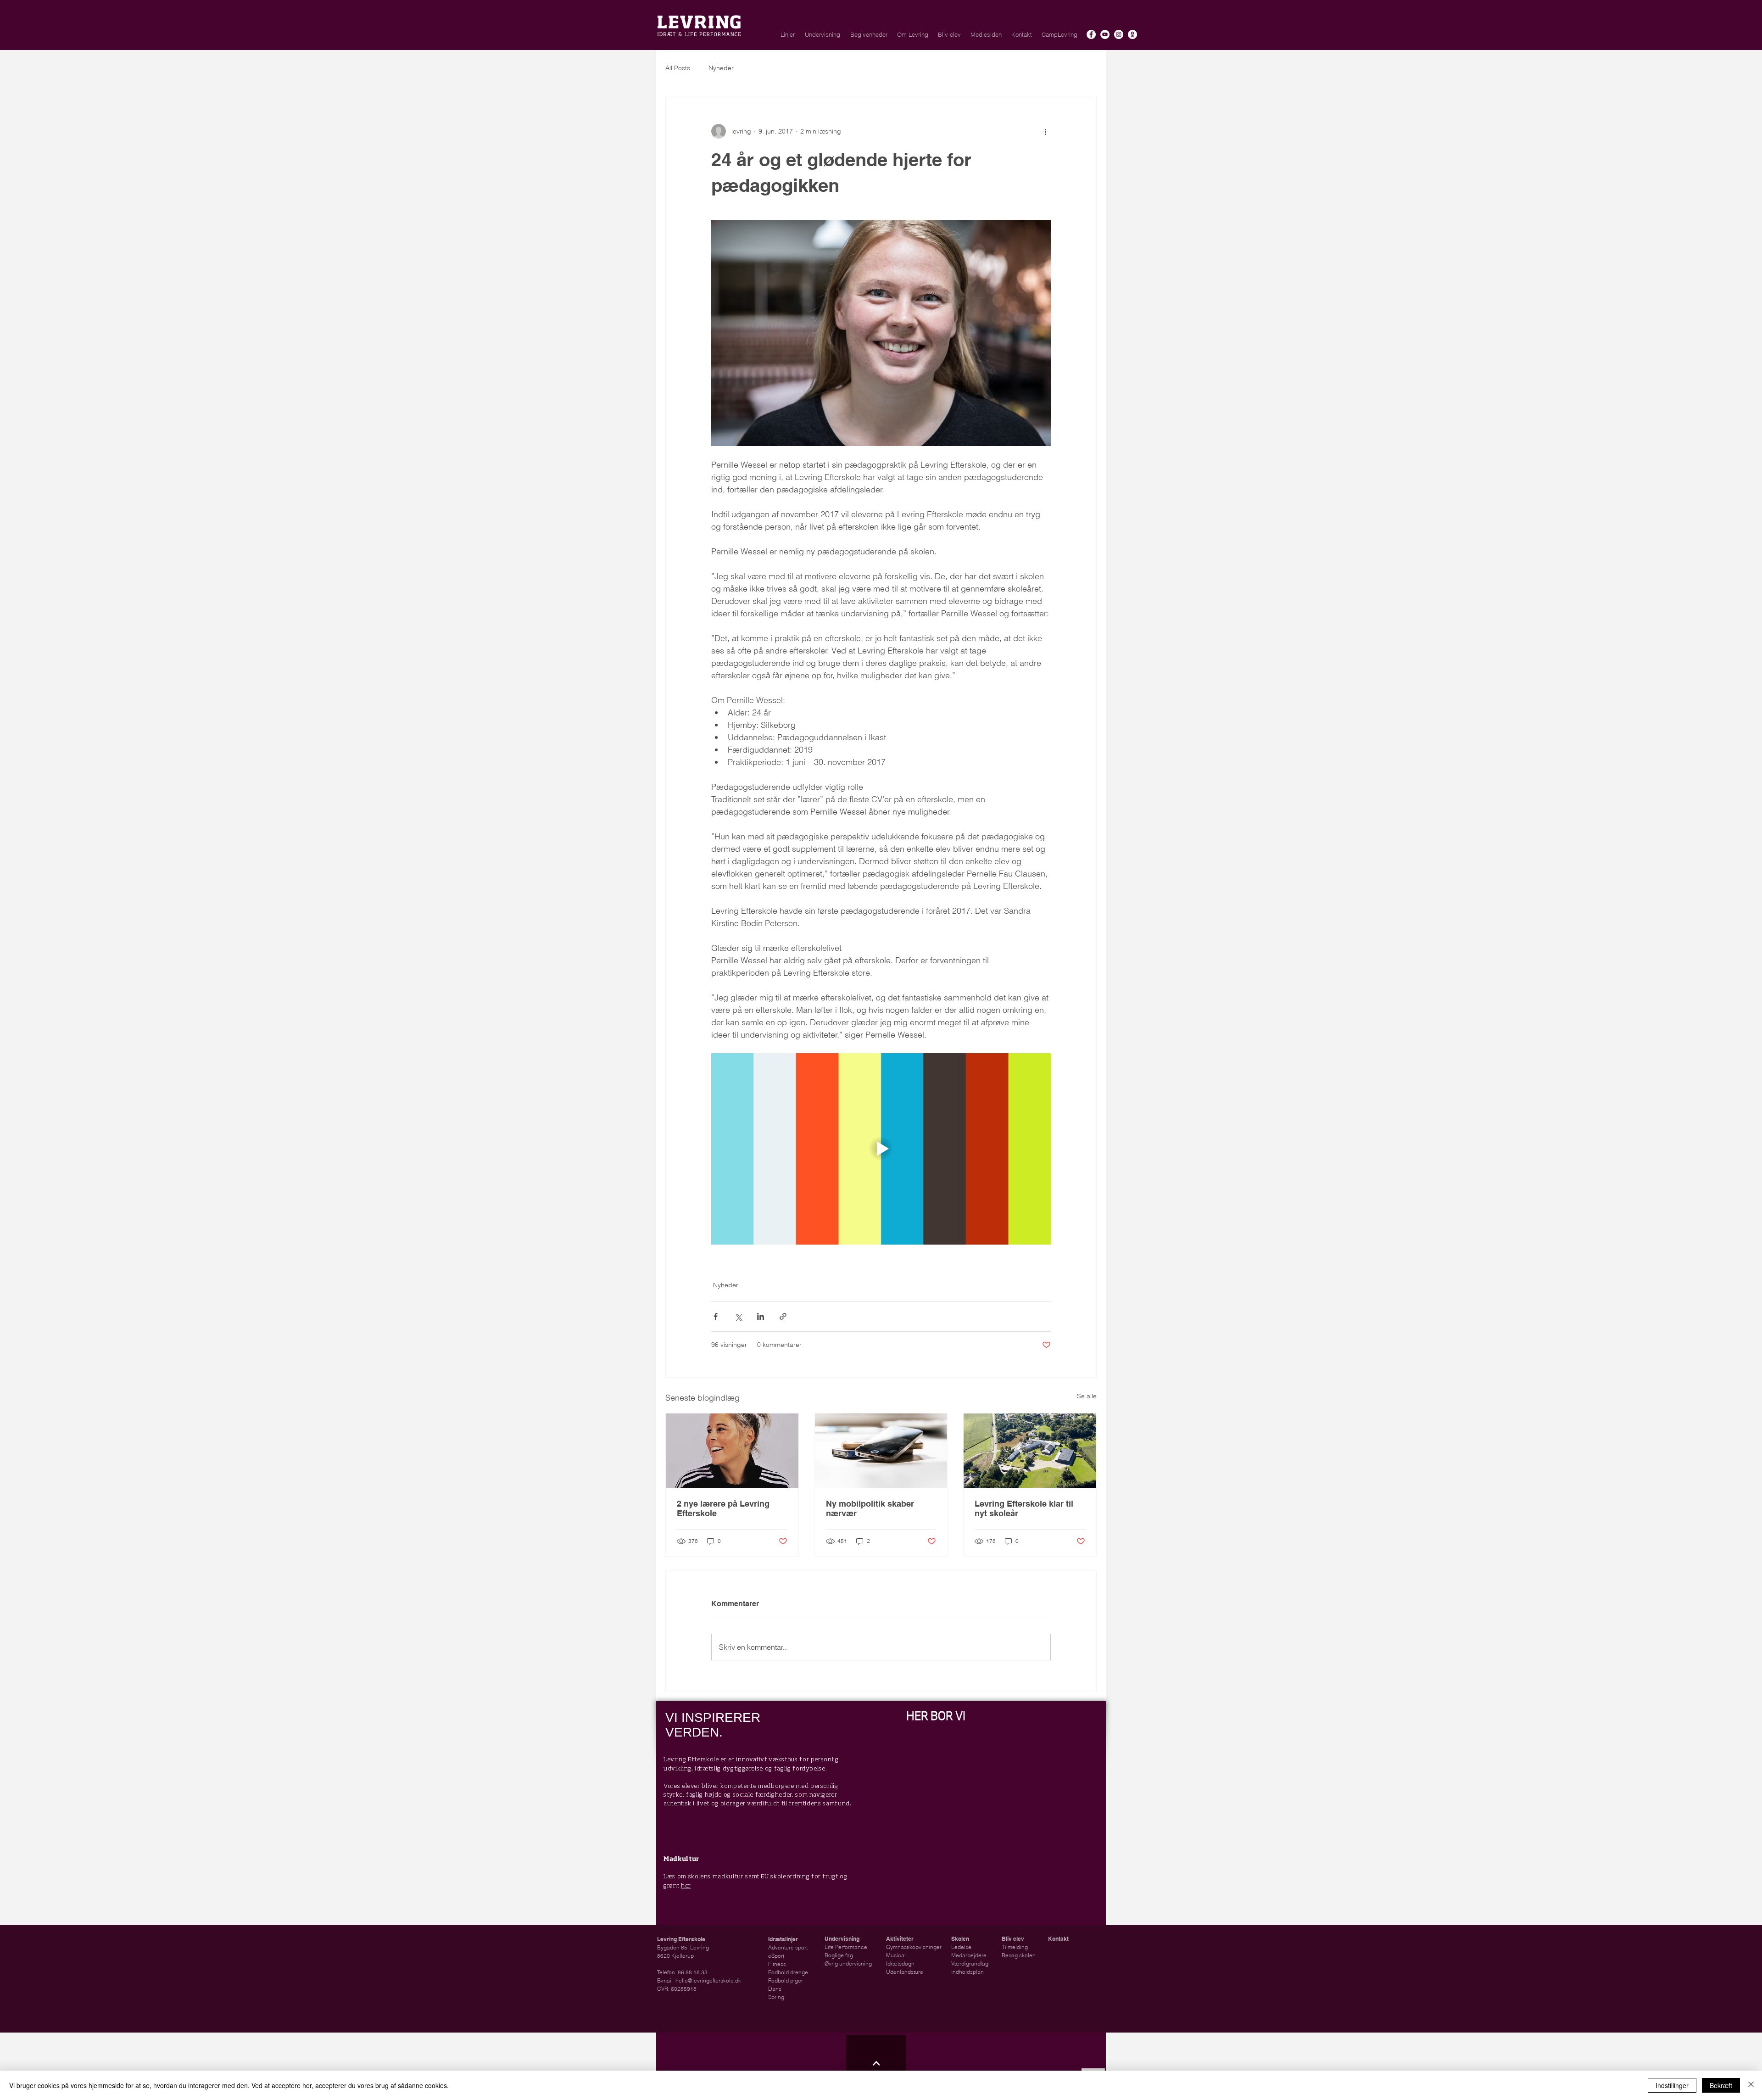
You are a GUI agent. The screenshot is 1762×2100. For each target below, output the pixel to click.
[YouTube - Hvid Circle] (1105, 34)
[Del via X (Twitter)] (738, 1316)
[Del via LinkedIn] (761, 1316)
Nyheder (721, 68)
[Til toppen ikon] (876, 2063)
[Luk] (1751, 2085)
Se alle (1087, 1396)
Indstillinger (1672, 2085)
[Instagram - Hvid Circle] (1119, 34)
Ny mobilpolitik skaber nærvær (870, 1508)
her (686, 1886)
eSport (776, 1956)
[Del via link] (783, 1316)
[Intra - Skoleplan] (1132, 34)
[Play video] (881, 1149)
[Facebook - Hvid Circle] (1091, 34)
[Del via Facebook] (716, 1316)
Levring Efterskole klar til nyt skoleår (1024, 1508)
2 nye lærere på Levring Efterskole (723, 1508)
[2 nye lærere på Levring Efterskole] (732, 1451)
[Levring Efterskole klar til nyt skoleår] (1030, 1451)
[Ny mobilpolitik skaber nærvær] (881, 1451)
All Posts (678, 68)
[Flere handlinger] (1045, 131)
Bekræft (1721, 2085)
